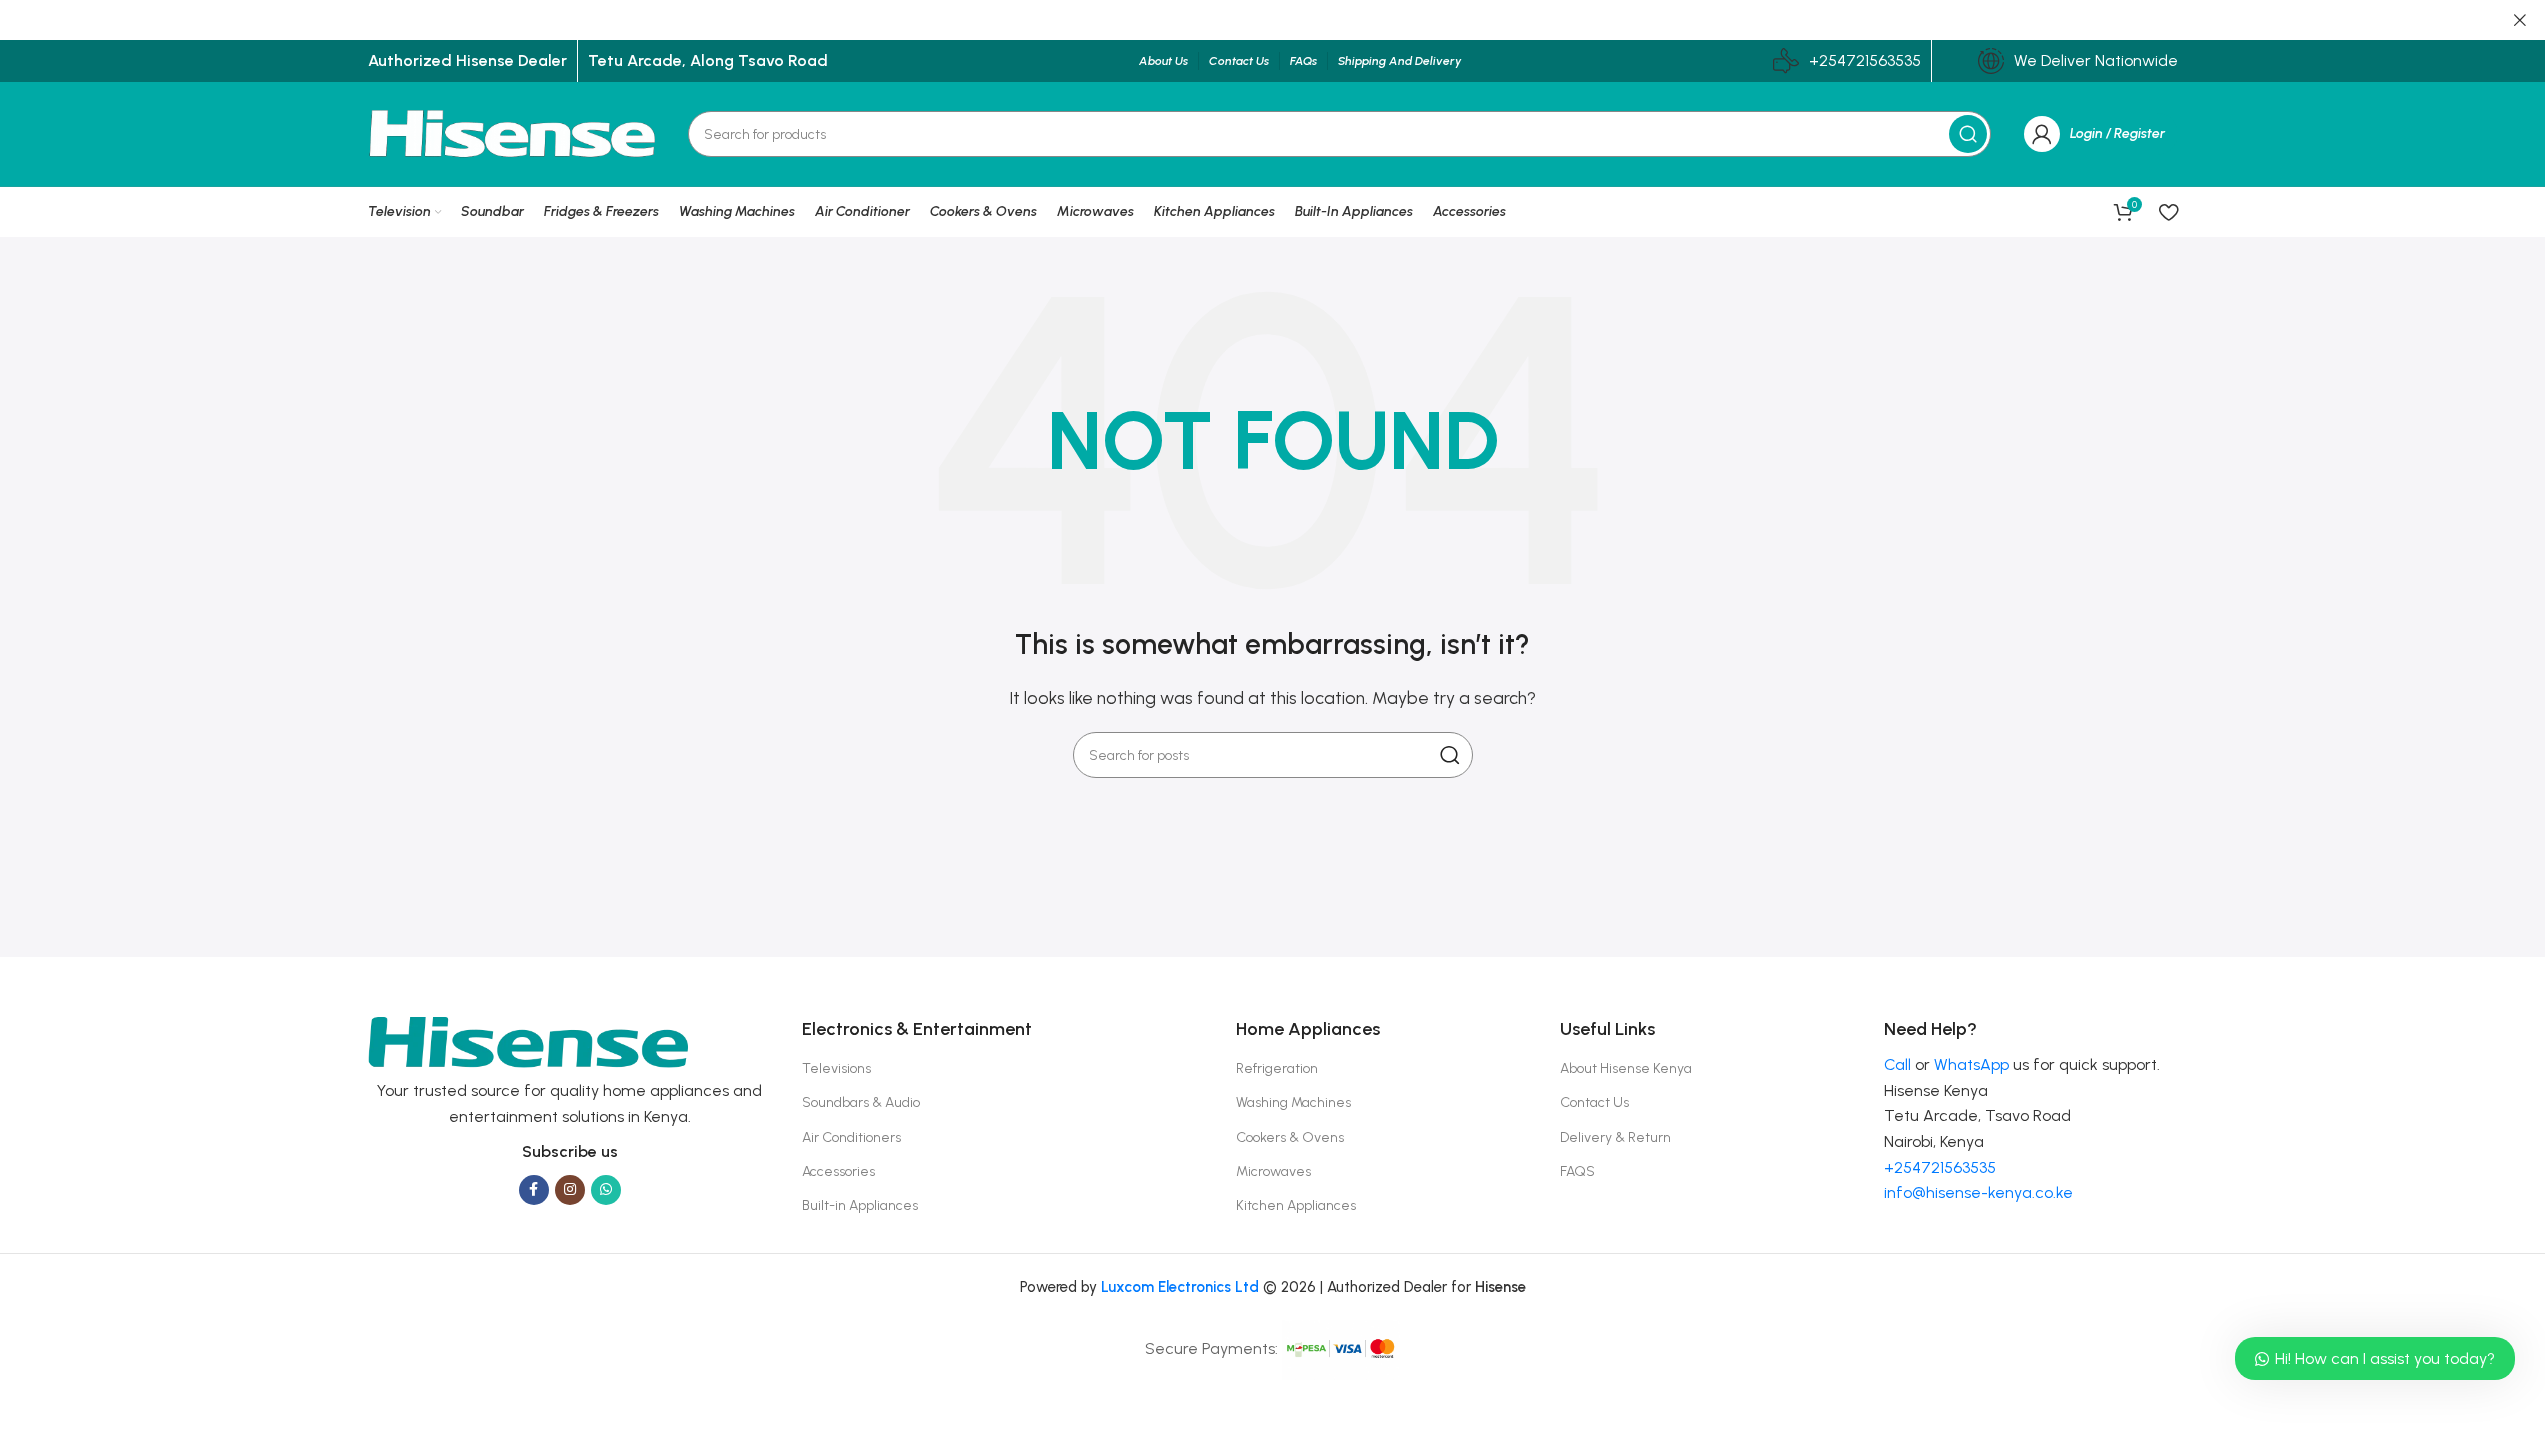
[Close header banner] (2520, 20)
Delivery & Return (1615, 1137)
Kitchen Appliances (1296, 1205)
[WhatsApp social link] (606, 1190)
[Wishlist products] (2168, 212)
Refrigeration (1277, 1068)
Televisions (836, 1068)
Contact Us (1594, 1102)
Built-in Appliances (860, 1205)
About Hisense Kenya (1626, 1068)
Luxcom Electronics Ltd (1180, 1287)
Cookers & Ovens (1290, 1137)
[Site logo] (513, 132)
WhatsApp (1971, 1064)
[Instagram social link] (570, 1190)
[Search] (1968, 134)
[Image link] (528, 1041)
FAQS (1577, 1171)
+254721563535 (1865, 60)
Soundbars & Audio (861, 1102)
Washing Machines (1293, 1102)
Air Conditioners (851, 1137)
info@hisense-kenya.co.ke (1978, 1192)
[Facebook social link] (534, 1190)
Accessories (838, 1171)
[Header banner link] (1272, 20)
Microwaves (1273, 1171)
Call (1897, 1064)
